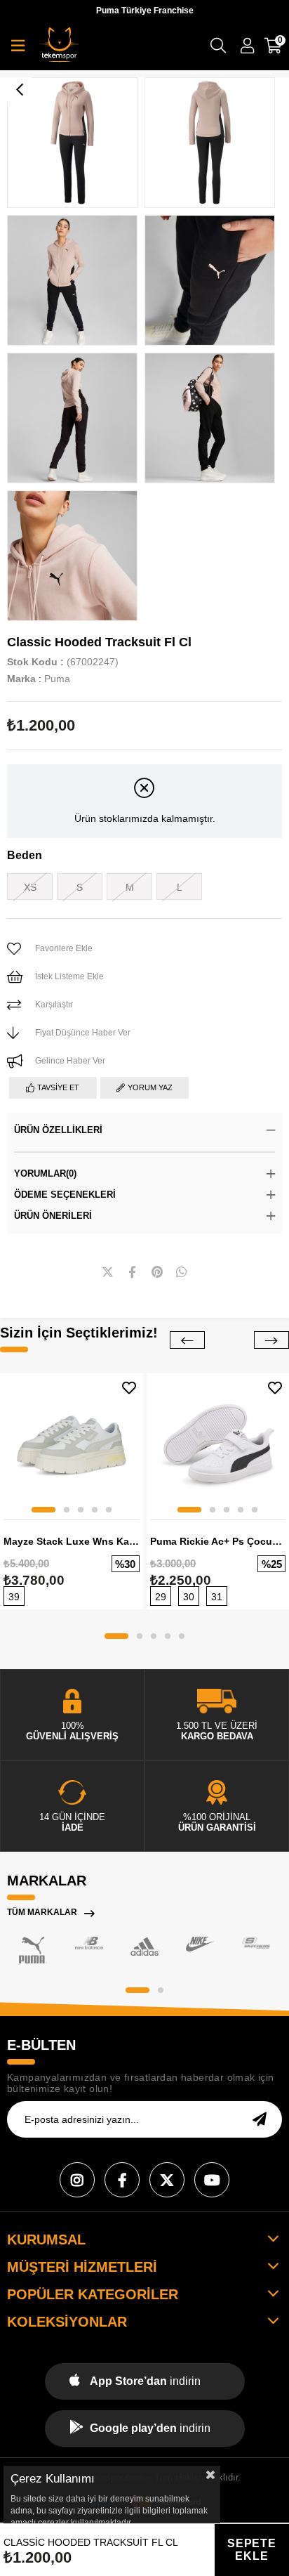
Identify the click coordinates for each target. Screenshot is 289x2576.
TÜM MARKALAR (42, 1912)
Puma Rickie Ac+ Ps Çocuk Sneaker (218, 1541)
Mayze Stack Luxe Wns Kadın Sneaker (72, 1541)
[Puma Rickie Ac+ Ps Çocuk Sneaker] (218, 1445)
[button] (43, 1510)
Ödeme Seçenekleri (65, 1195)
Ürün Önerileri (53, 1216)
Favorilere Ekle (129, 1388)
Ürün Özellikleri (58, 1130)
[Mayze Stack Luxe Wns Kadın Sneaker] (72, 1445)
